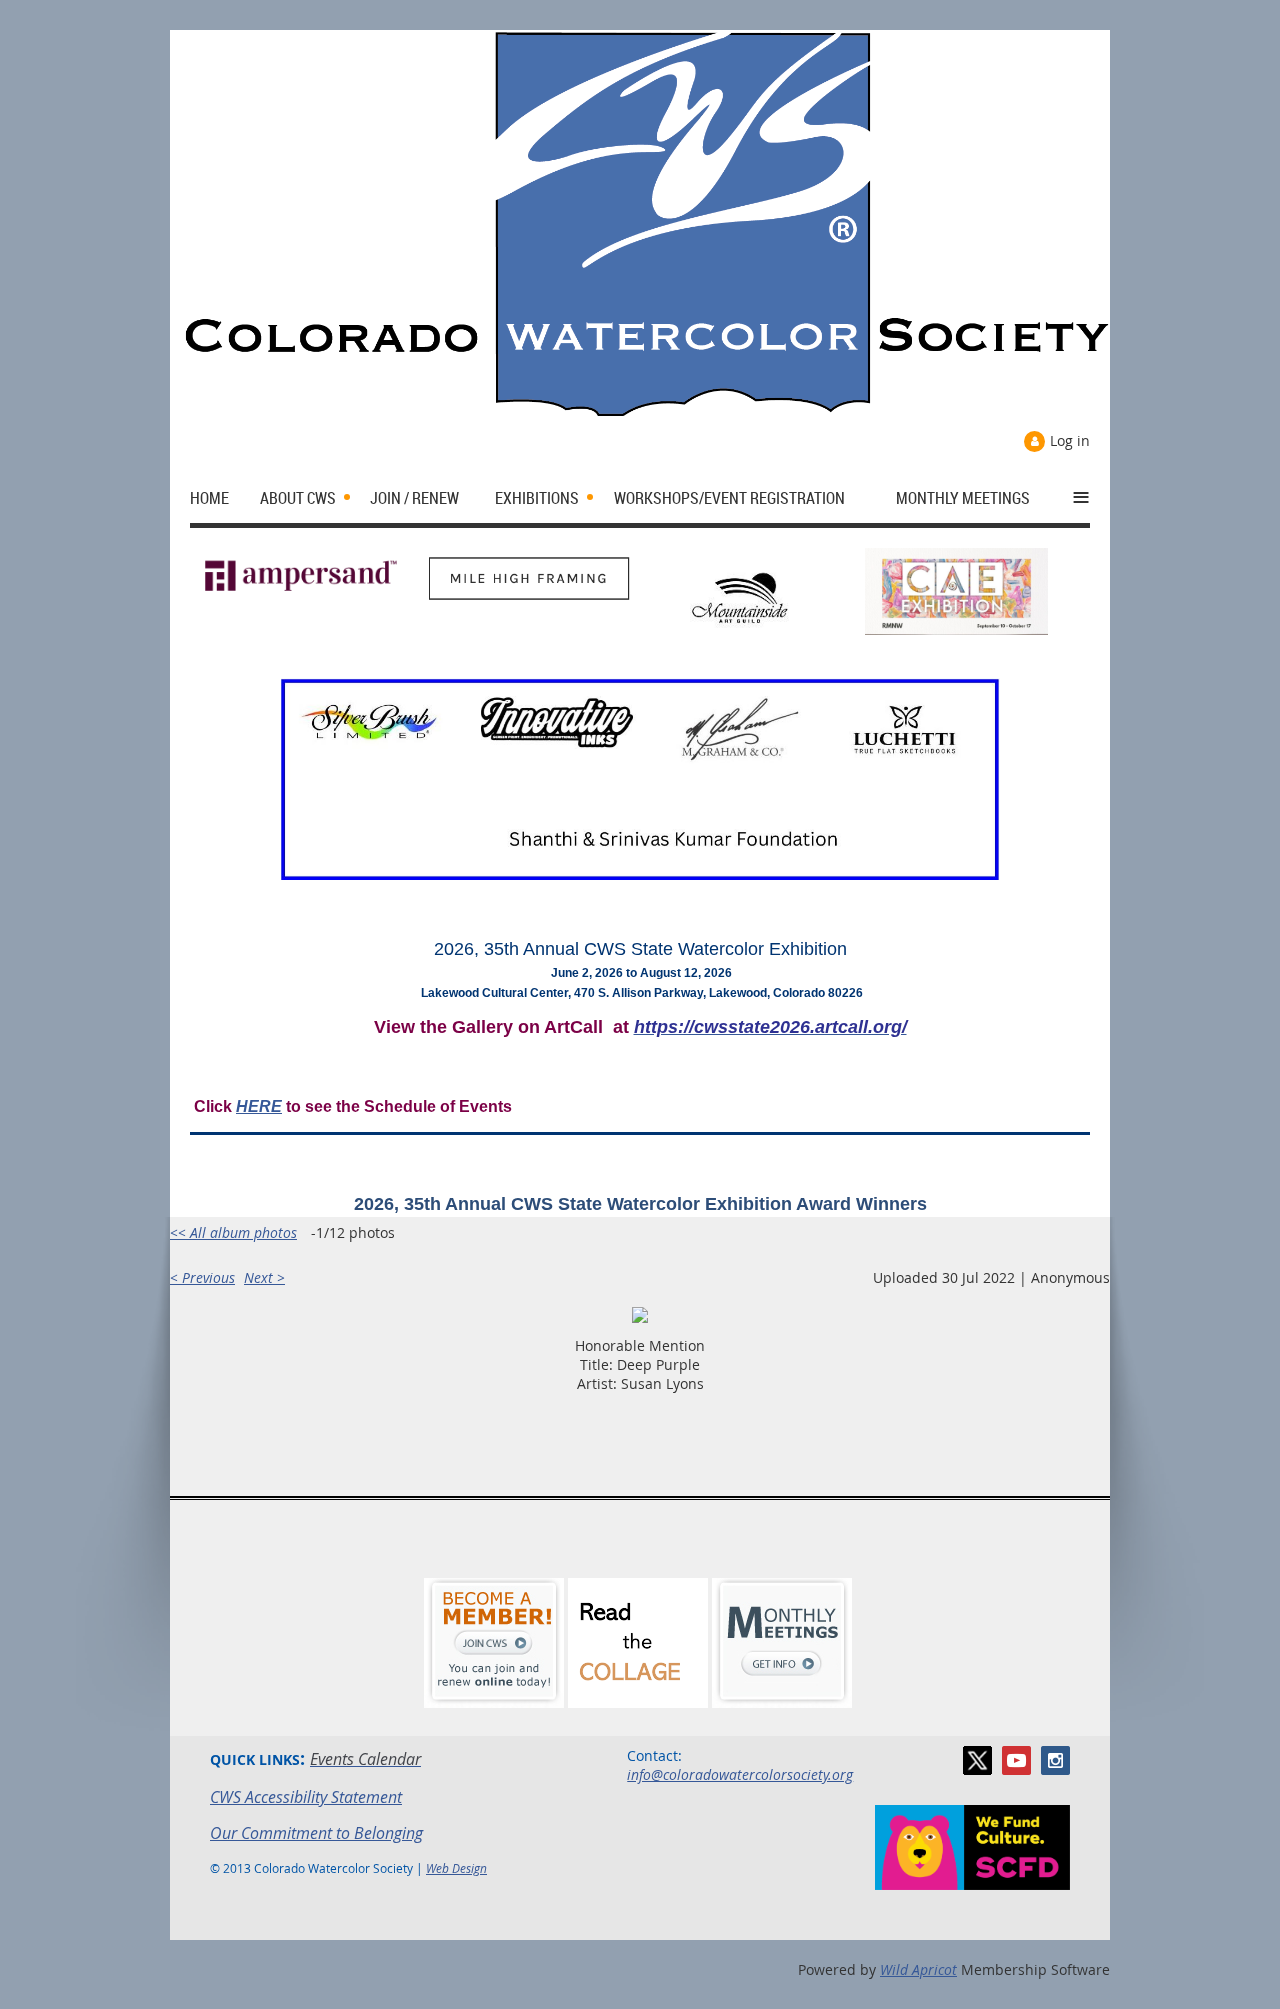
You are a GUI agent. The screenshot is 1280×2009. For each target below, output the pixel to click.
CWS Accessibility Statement (306, 1797)
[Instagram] (1055, 1760)
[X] (977, 1760)
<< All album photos (233, 1232)
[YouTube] (1016, 1760)
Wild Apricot (918, 1969)
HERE (259, 1106)
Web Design (456, 1868)
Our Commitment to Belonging (316, 1833)
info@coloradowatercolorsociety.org (740, 1774)
